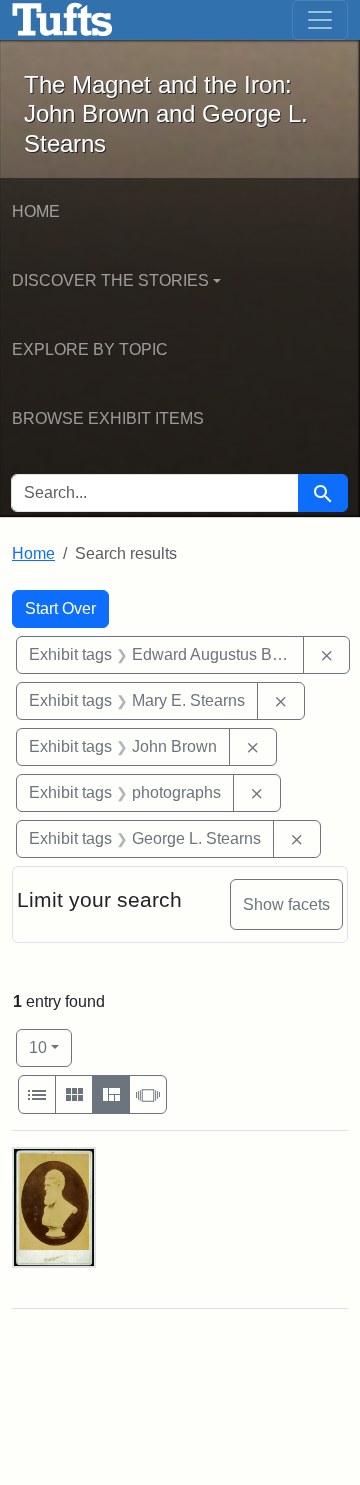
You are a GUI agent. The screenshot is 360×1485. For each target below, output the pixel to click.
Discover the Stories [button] (110, 280)
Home (36, 211)
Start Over (60, 608)
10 (50, 1047)
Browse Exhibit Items (108, 418)
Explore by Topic (90, 349)
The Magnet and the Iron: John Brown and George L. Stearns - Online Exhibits (62, 20)
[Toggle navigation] (320, 20)
